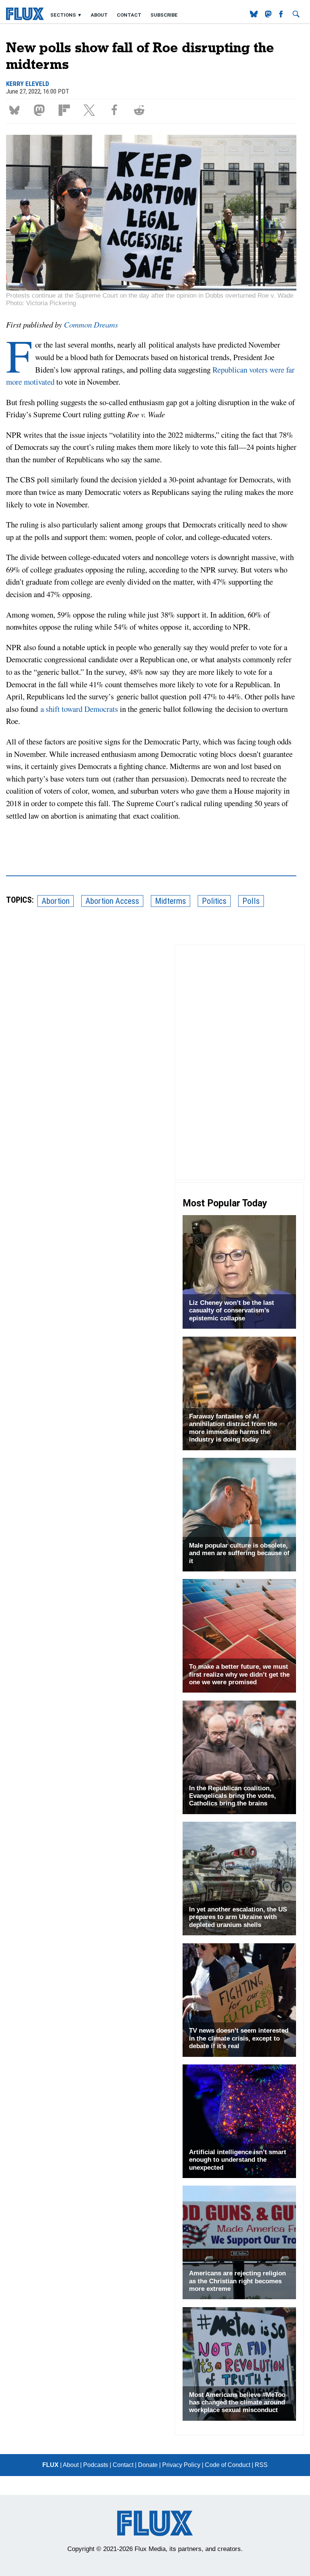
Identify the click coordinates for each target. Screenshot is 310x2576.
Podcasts (96, 2465)
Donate (148, 2465)
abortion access (112, 901)
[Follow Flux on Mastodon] (255, 15)
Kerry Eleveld (28, 84)
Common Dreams (91, 325)
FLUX (50, 2465)
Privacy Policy (181, 2465)
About (99, 15)
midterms (170, 901)
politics (214, 901)
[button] (16, 110)
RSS (261, 2465)
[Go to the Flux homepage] (25, 18)
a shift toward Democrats (79, 709)
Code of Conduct (228, 2465)
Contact (129, 15)
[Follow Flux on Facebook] (282, 15)
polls (251, 901)
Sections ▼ (67, 15)
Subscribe (164, 15)
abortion (56, 901)
